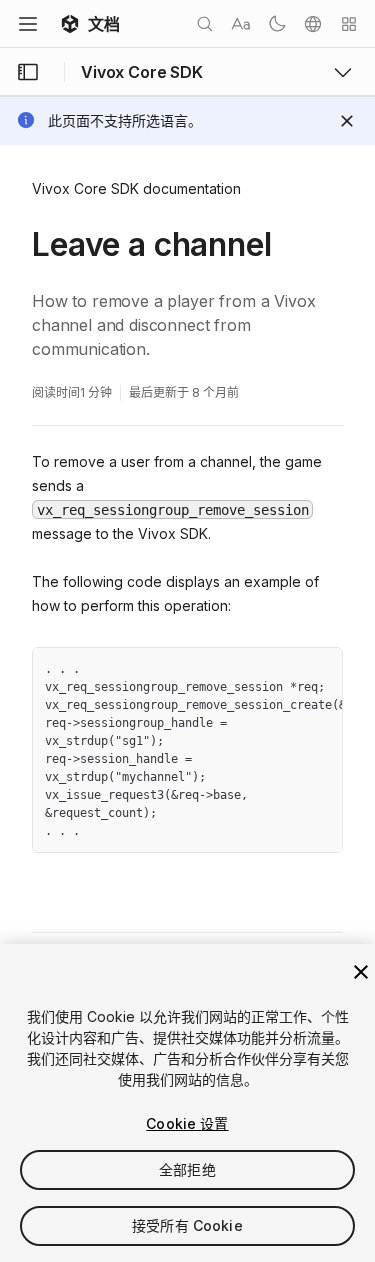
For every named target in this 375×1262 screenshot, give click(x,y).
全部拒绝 (187, 1169)
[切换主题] (277, 24)
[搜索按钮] (205, 24)
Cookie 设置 (187, 1123)
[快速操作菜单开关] (349, 24)
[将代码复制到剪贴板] (284, 670)
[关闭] (361, 972)
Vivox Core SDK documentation (136, 188)
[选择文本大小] (241, 24)
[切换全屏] (320, 670)
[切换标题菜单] (28, 24)
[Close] (347, 121)
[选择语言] (313, 24)
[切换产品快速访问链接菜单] (343, 72)
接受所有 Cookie (187, 1225)
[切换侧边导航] (28, 72)
